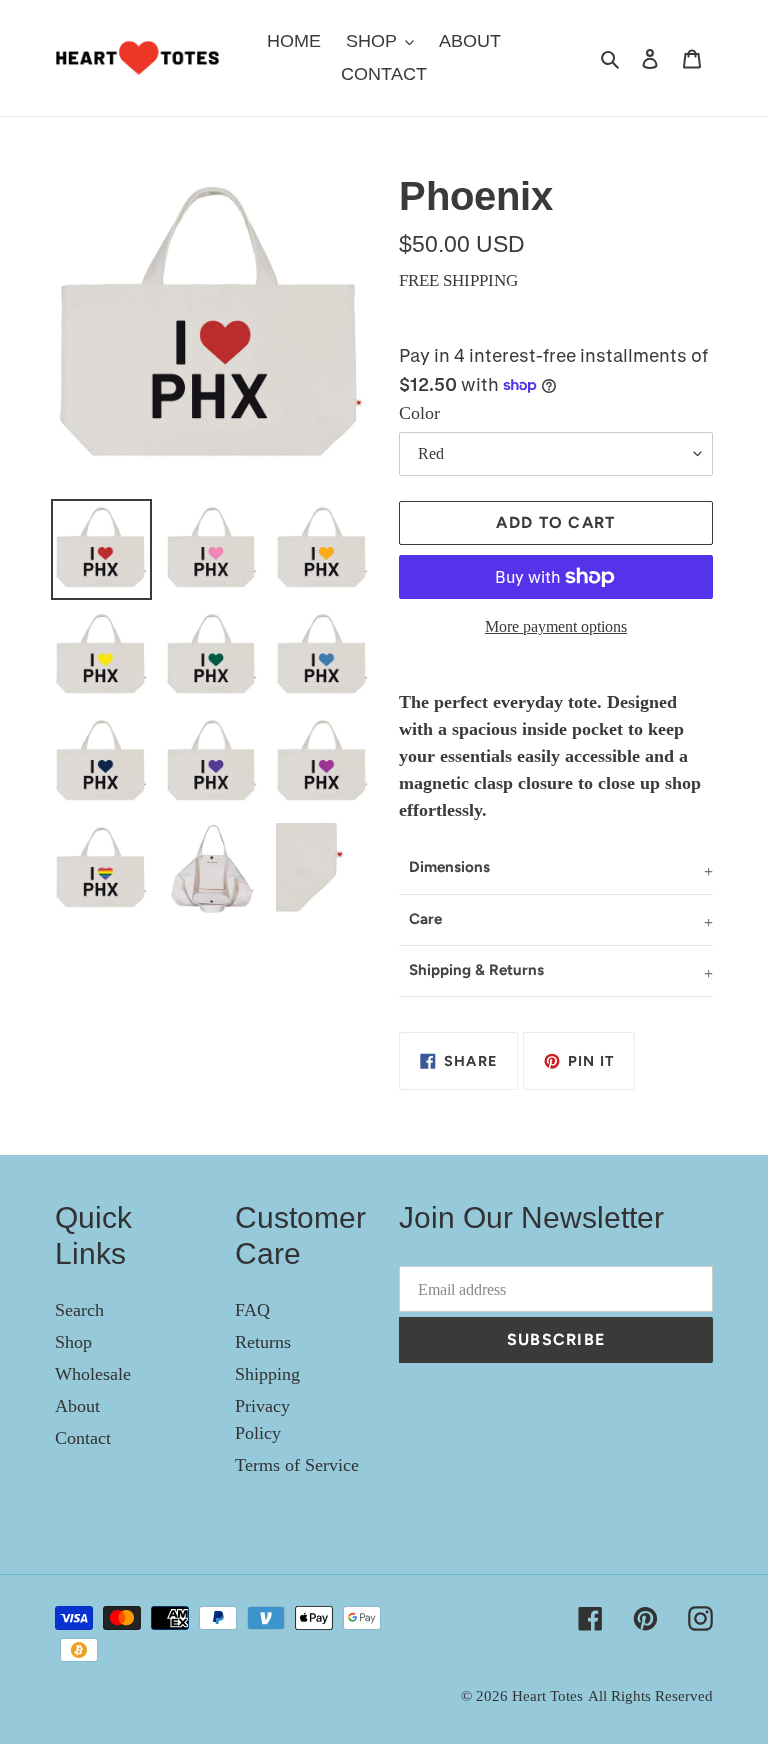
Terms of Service (297, 1465)
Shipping (267, 1374)
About (77, 1406)
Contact (83, 1438)
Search (79, 1310)
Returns (263, 1342)
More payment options (556, 626)
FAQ (252, 1310)
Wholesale (93, 1374)
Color (419, 413)
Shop (73, 1342)
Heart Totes (547, 1696)
